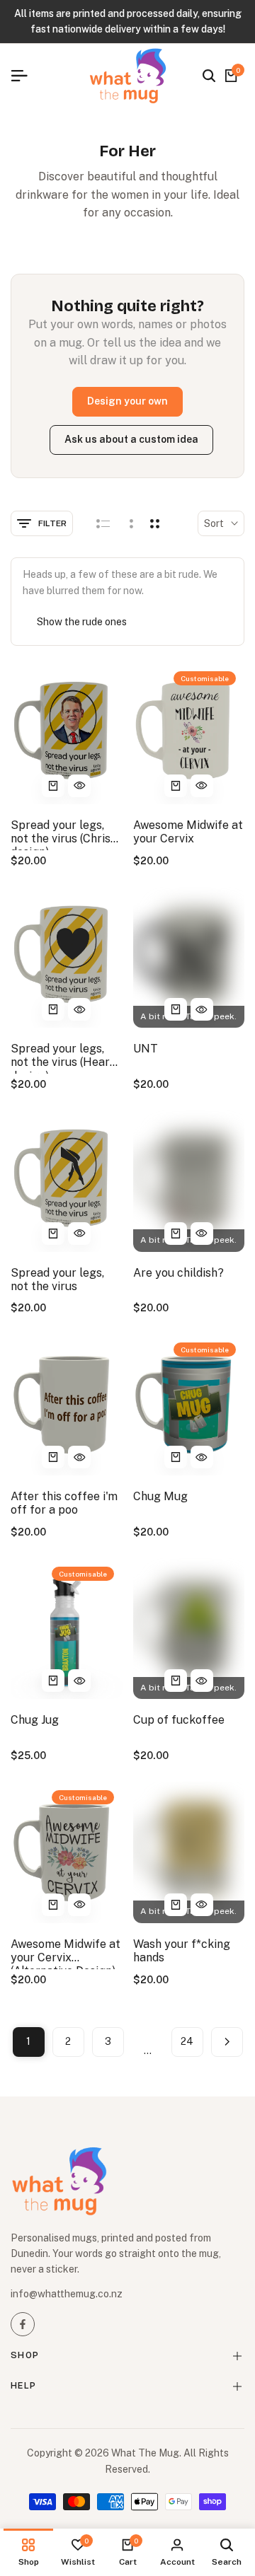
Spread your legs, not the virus (57, 1280)
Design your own (127, 401)
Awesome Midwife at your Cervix (188, 832)
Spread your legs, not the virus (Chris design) (61, 834)
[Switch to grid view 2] (155, 523)
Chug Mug (160, 1496)
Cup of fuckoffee (179, 1720)
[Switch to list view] (103, 523)
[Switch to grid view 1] (130, 523)
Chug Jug (35, 1720)
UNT (146, 1049)
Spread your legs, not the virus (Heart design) (63, 1058)
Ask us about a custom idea (131, 439)
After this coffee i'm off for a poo (64, 1503)
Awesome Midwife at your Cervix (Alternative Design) (66, 1953)
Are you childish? (178, 1273)
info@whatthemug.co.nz (67, 2294)
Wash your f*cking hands (182, 1951)
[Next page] (227, 2042)
